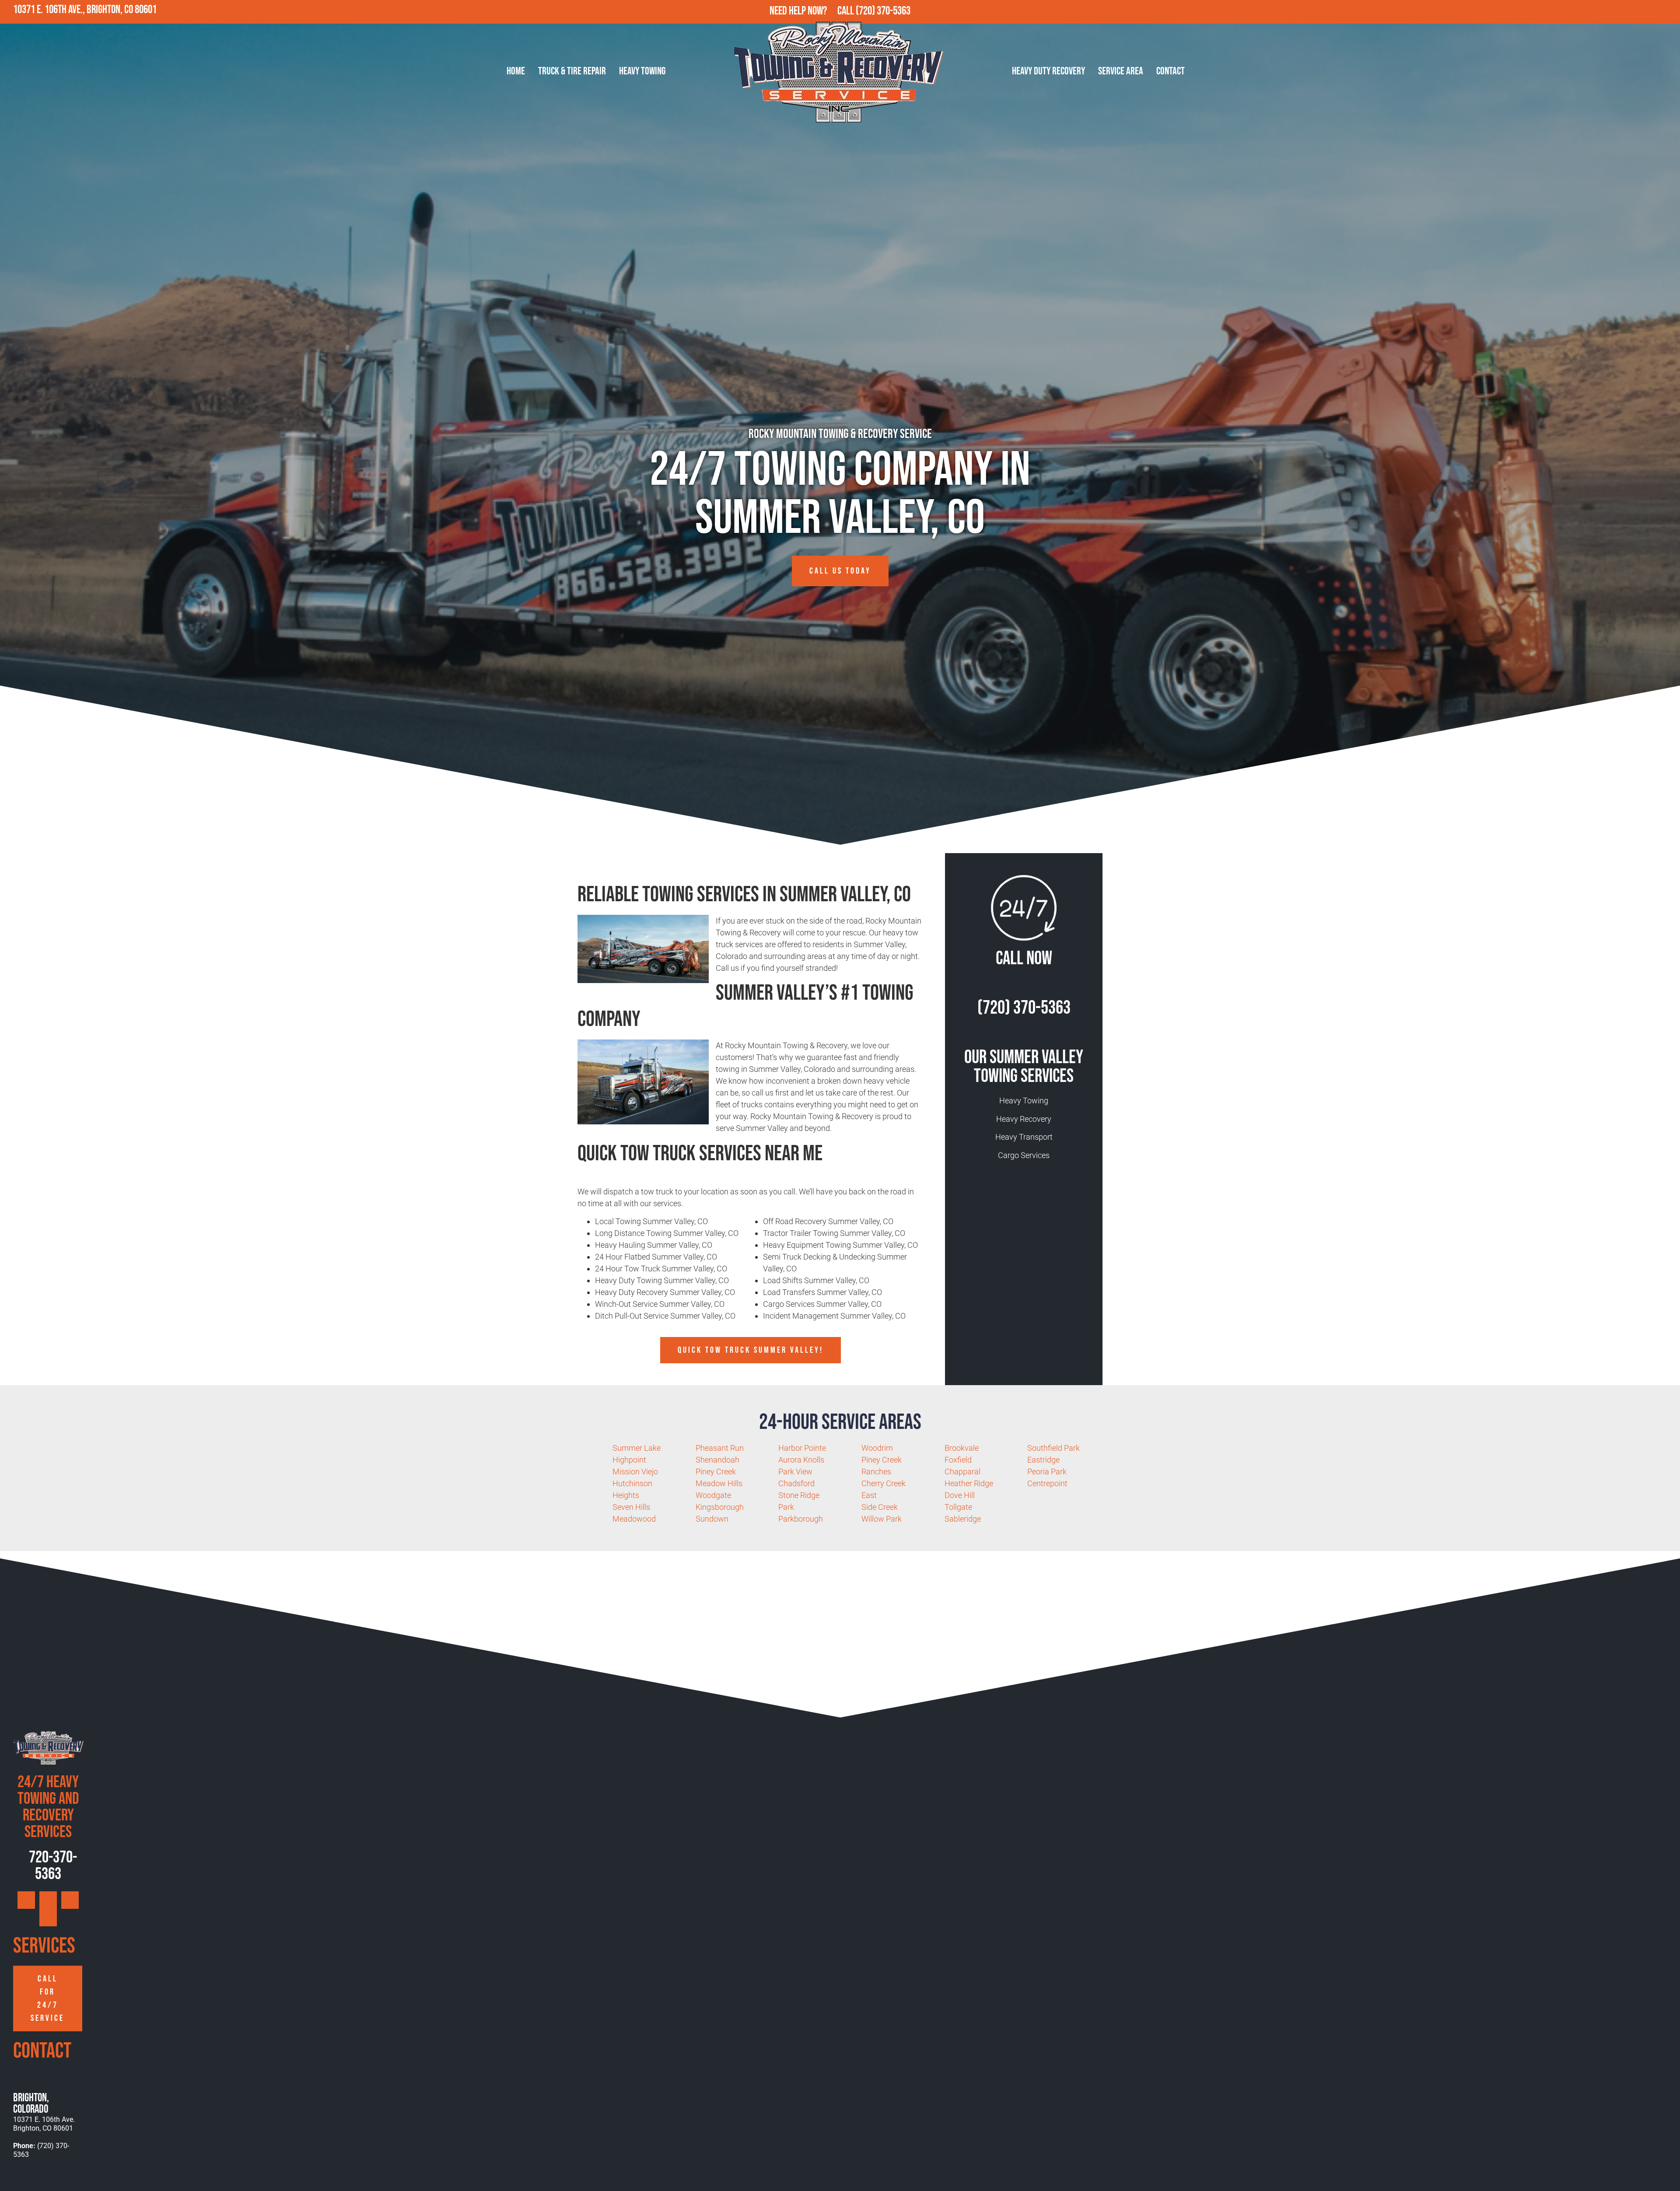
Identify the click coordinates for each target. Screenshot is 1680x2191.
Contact (1171, 71)
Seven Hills (631, 1507)
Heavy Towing (642, 71)
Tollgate (958, 1507)
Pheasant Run (720, 1448)
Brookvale (962, 1448)
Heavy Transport (1024, 1137)
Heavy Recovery (1024, 1119)
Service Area (1121, 71)
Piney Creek (716, 1472)
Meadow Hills (719, 1483)
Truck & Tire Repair (572, 71)
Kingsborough (720, 1507)
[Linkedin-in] (1668, 12)
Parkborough (801, 1519)
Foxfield (958, 1460)
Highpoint (629, 1460)
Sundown (712, 1519)
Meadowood (634, 1519)
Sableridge (963, 1519)
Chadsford (796, 1483)
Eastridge (1043, 1460)
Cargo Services (1024, 1155)
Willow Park (882, 1519)
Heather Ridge (969, 1483)
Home (516, 71)
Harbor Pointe (802, 1448)
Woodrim (877, 1448)
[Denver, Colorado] (21, 2182)
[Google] (1611, 12)
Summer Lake (637, 1448)
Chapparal (962, 1472)
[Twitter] (1649, 12)
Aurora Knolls (801, 1460)
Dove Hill (960, 1495)
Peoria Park (1047, 1472)
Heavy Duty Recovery (1048, 71)
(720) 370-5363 (883, 11)
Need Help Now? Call (813, 11)
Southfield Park (1053, 1448)
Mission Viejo (635, 1472)
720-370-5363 (52, 1866)
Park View (795, 1472)
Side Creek (880, 1507)
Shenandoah (717, 1460)
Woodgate (713, 1495)
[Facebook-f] (1630, 12)
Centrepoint (1047, 1483)
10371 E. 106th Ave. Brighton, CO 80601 (44, 2124)
